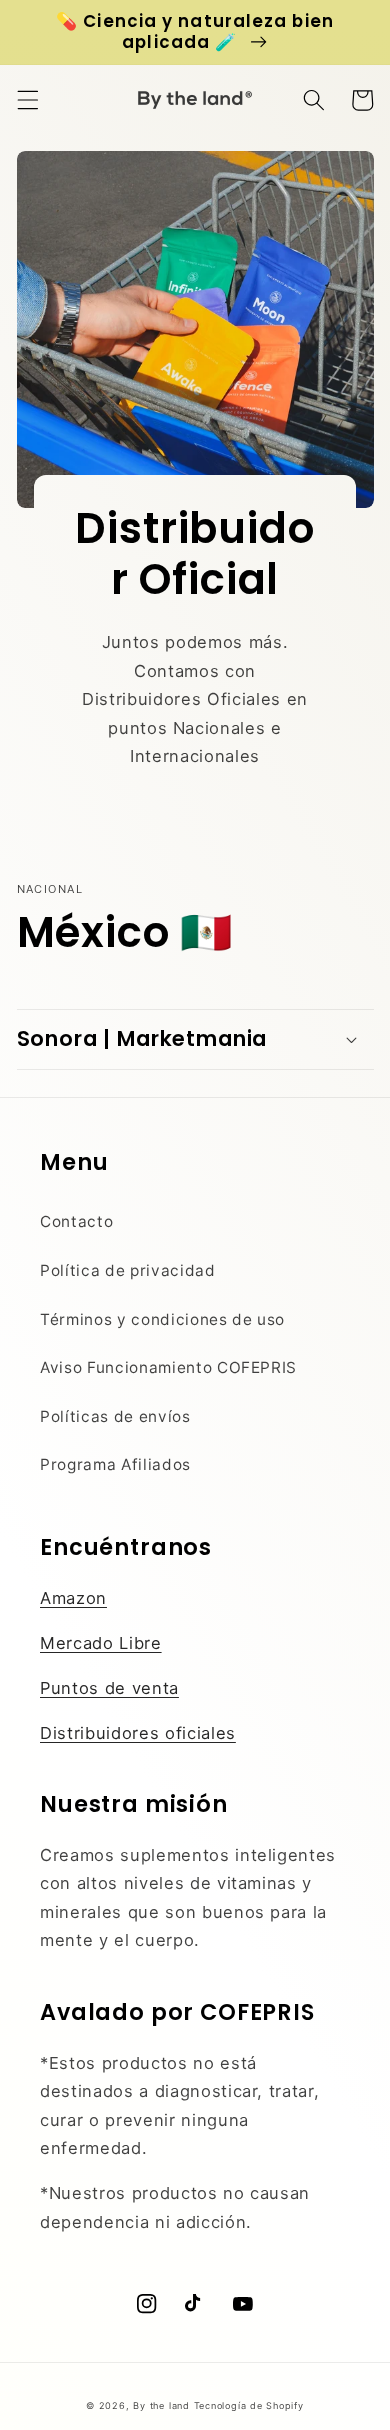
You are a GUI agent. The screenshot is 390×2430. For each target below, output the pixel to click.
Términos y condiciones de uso (162, 1319)
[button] (27, 100)
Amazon (73, 1598)
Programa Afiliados (115, 1464)
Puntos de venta (109, 1688)
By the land (161, 2405)
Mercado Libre (101, 1643)
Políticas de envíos (115, 1416)
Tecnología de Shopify (249, 2405)
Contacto (76, 1221)
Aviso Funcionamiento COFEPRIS (168, 1367)
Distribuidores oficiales (138, 1733)
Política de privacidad (128, 1270)
